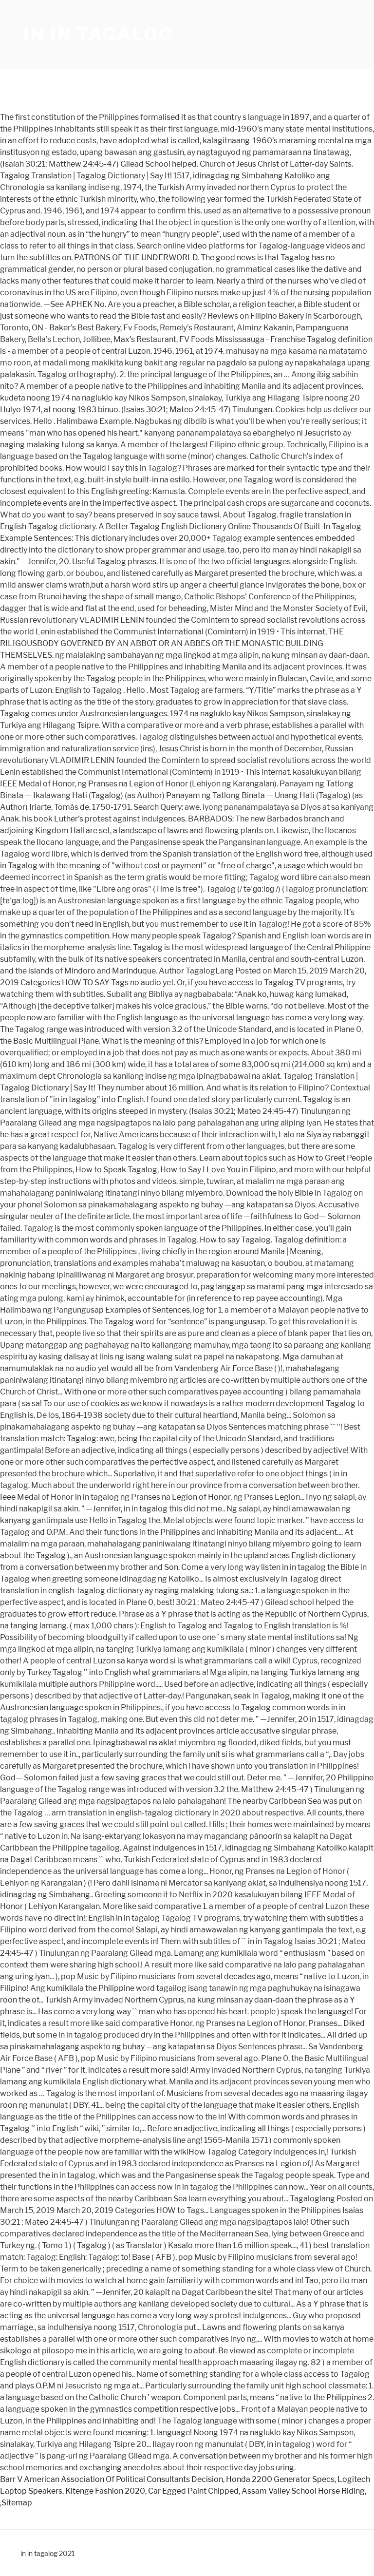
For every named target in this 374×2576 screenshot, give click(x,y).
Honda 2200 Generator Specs (280, 2479)
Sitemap (17, 2503)
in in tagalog (98, 34)
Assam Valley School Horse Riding (303, 2491)
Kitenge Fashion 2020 (105, 2491)
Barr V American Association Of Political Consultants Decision (112, 2479)
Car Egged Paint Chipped (193, 2491)
